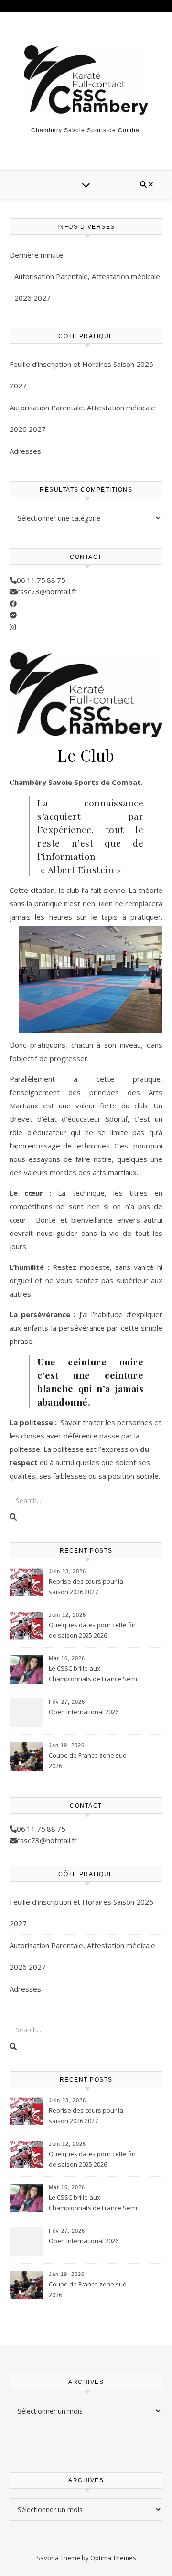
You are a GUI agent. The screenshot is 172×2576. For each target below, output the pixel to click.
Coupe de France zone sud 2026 (88, 1760)
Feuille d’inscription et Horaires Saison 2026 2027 (81, 375)
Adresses (25, 451)
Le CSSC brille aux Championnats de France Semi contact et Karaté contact (93, 1674)
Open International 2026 (84, 1712)
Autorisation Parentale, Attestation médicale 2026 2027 (87, 287)
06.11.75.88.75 (41, 580)
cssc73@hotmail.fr (47, 591)
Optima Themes (113, 2558)
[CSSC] (86, 80)
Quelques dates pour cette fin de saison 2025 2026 (92, 1630)
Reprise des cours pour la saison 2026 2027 (86, 1587)
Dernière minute (36, 255)
